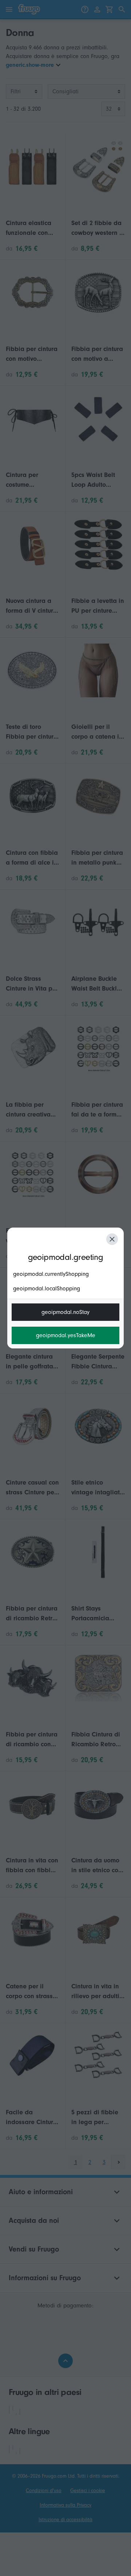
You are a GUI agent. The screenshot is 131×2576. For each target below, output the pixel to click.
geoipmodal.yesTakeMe (66, 1335)
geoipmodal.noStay (65, 1312)
